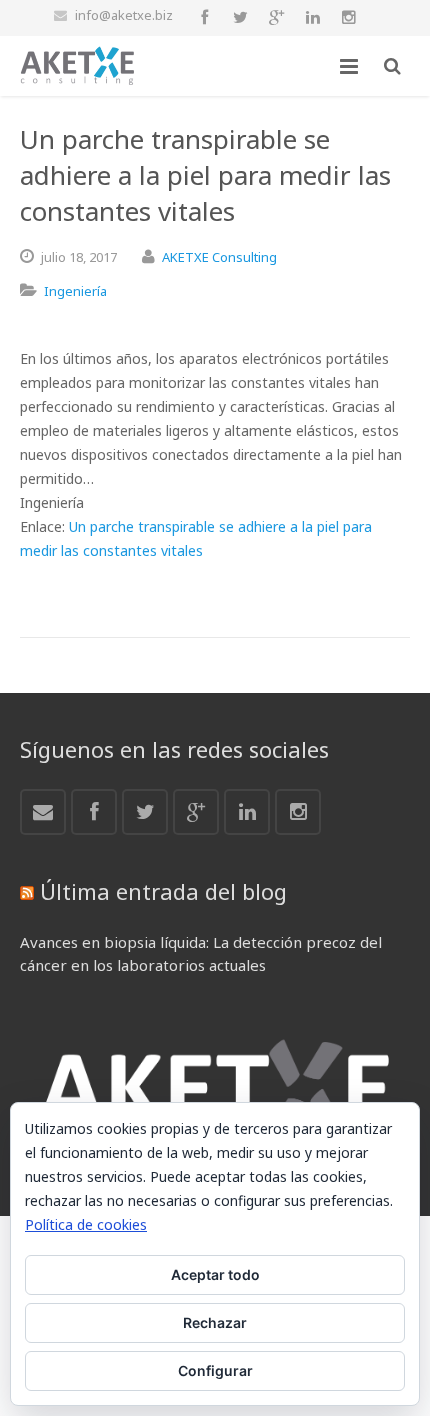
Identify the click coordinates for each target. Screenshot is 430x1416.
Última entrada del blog (163, 891)
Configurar (215, 1370)
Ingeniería (75, 291)
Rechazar (215, 1322)
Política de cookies (86, 1224)
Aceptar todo (215, 1274)
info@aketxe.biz (124, 15)
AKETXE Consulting (219, 257)
